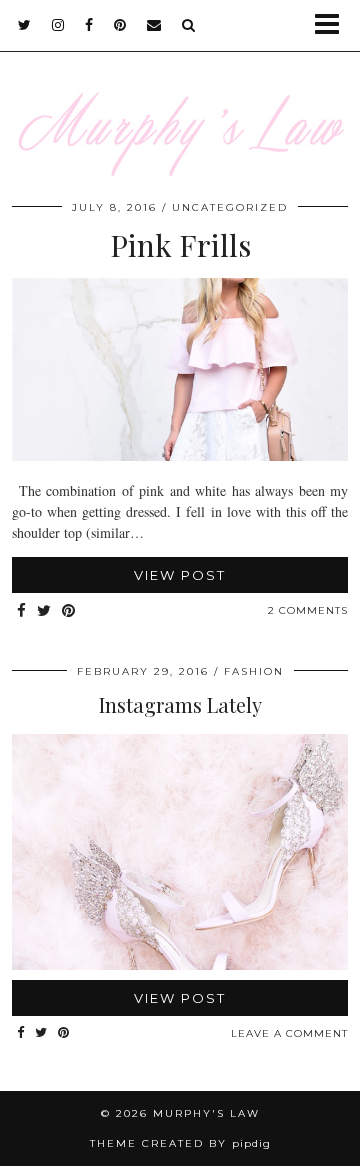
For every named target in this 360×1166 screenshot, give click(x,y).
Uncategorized (230, 207)
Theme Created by (180, 1143)
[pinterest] (120, 25)
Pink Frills (180, 245)
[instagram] (58, 25)
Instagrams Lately (180, 704)
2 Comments (308, 610)
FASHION (254, 671)
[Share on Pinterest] (69, 611)
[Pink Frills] (180, 455)
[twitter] (25, 25)
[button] (333, 25)
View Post (180, 575)
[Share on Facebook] (22, 611)
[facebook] (89, 25)
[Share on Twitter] (44, 611)
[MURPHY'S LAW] (180, 100)
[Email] (154, 25)
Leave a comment (289, 1033)
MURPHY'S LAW (206, 1113)
